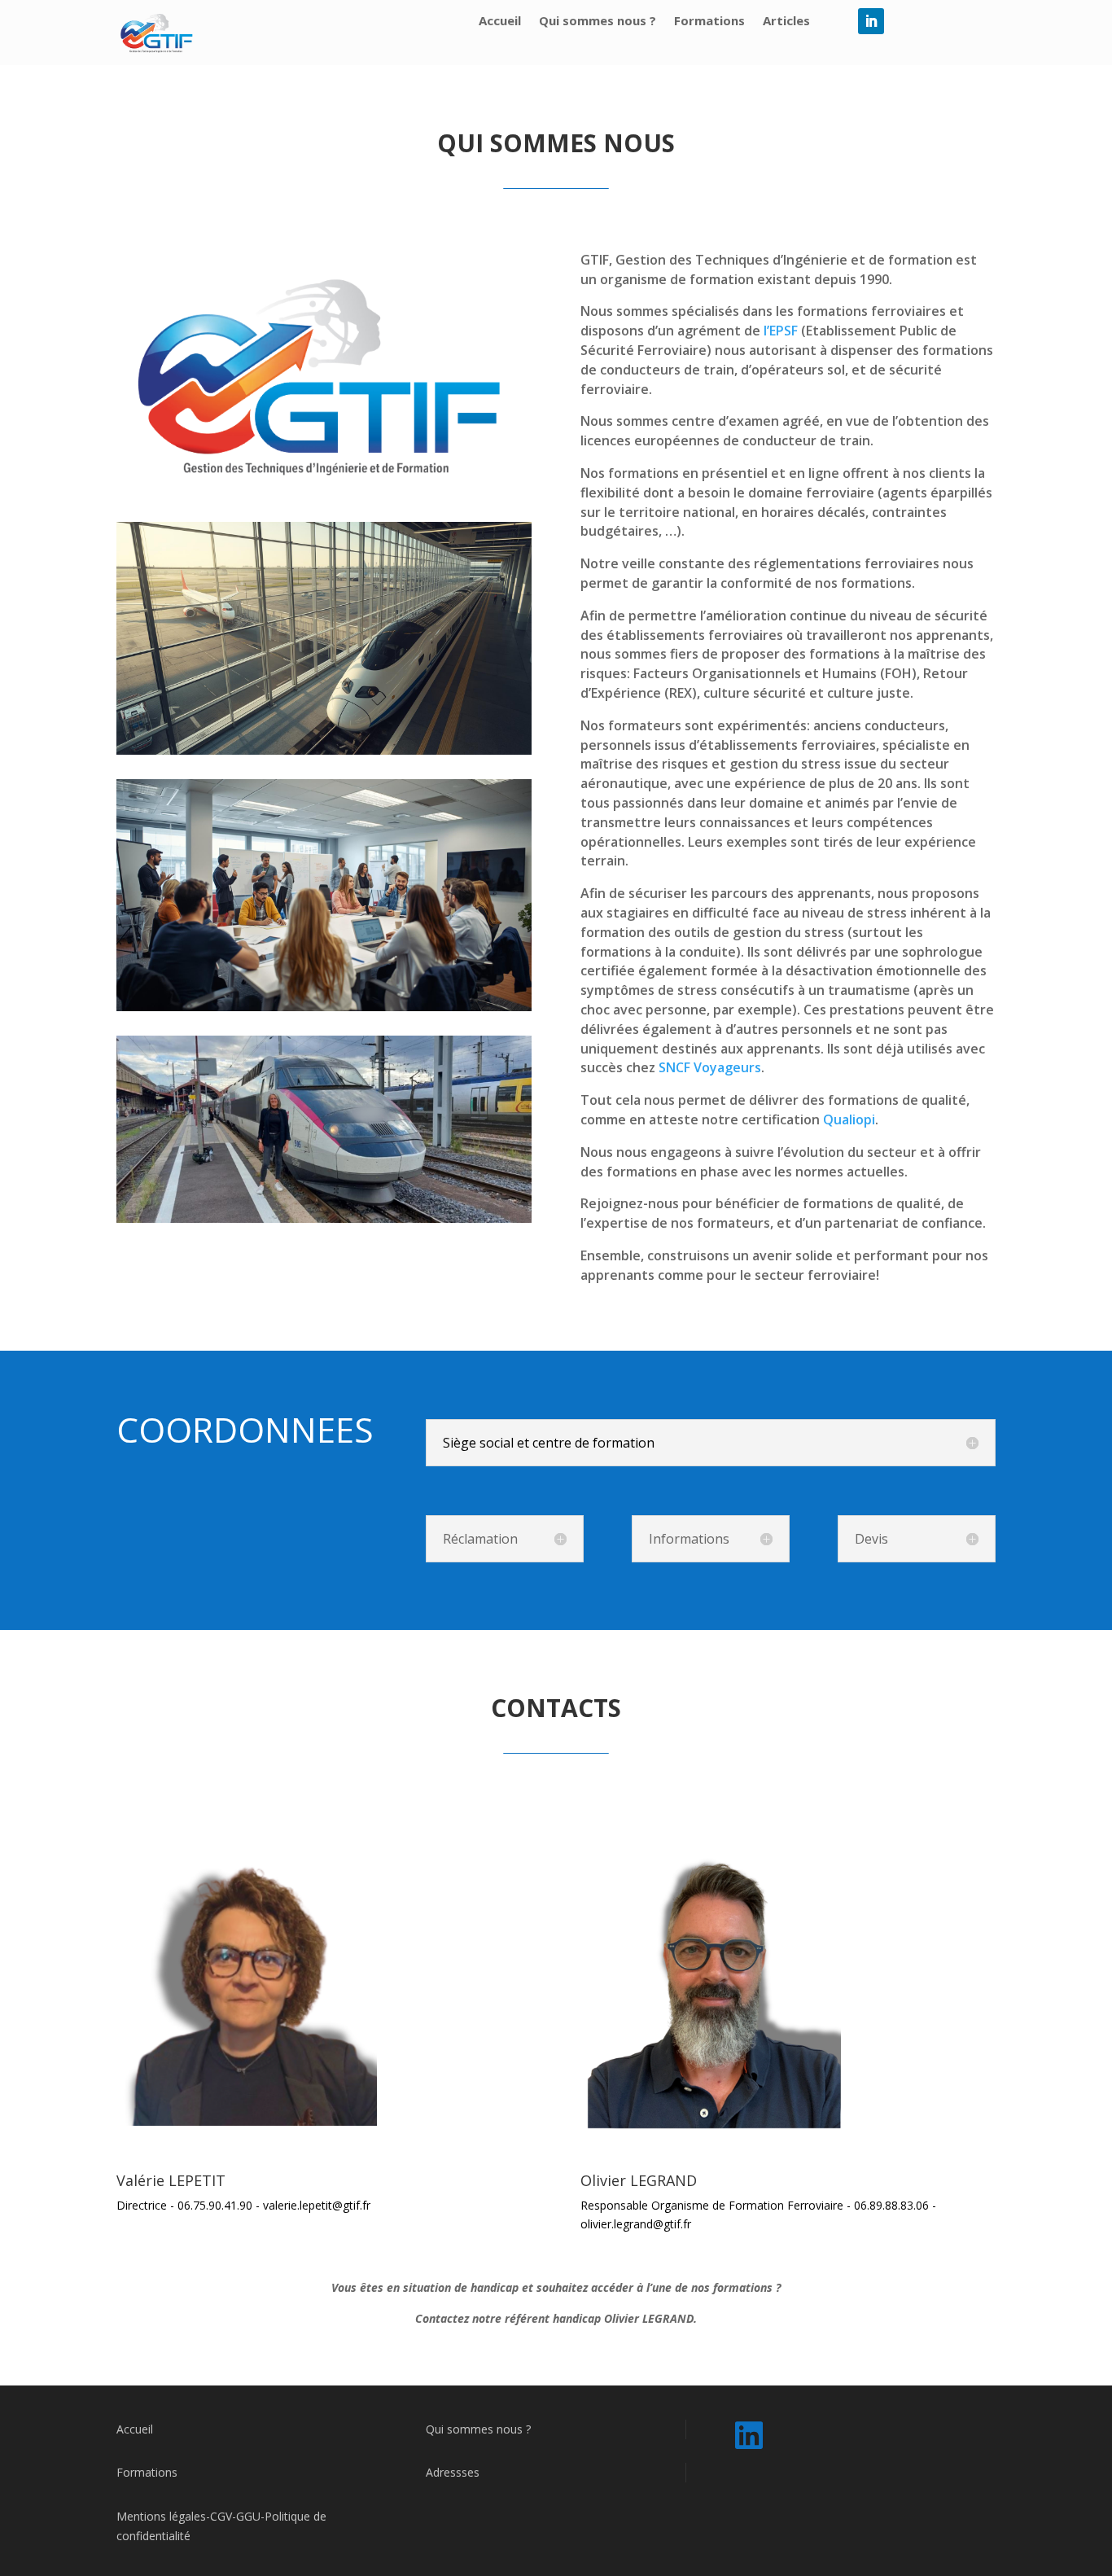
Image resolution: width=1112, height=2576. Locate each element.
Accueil (500, 22)
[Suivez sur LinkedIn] (871, 21)
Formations (709, 22)
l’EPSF (779, 331)
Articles (786, 22)
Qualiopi (849, 1119)
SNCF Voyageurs (710, 1067)
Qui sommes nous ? (598, 22)
